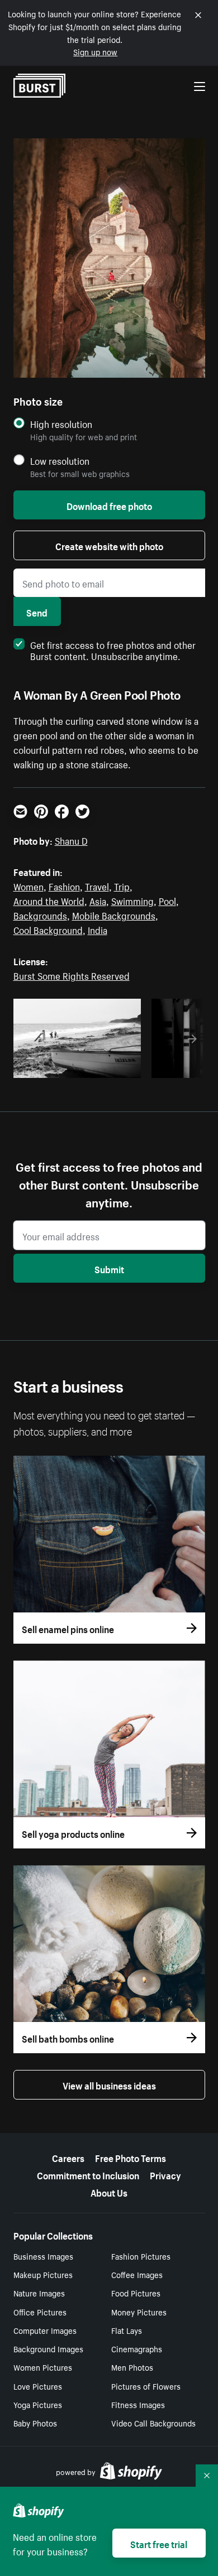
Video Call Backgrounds (153, 2423)
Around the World (49, 900)
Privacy (165, 2174)
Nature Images (39, 2293)
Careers (68, 2157)
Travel (97, 885)
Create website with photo (109, 545)
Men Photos (132, 2367)
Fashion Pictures (141, 2256)
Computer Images (45, 2330)
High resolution (61, 424)
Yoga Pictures (38, 2404)
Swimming (132, 900)
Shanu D (71, 840)
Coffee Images (137, 2274)
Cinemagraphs (137, 2348)
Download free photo (109, 505)
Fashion (64, 885)
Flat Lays (127, 2330)
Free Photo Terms (131, 2157)
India (98, 929)
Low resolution (60, 461)
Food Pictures (136, 2293)
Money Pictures (139, 2312)
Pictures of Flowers (146, 2386)
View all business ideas (109, 2084)
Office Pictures (40, 2312)
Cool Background (48, 929)
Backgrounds (40, 914)
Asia (98, 900)
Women (29, 885)
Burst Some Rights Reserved (72, 975)
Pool (167, 900)
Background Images (48, 2348)
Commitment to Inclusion (88, 2174)
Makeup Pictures (43, 2274)
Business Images (43, 2256)
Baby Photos (35, 2423)
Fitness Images (138, 2404)
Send (37, 612)
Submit (109, 1268)
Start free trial (159, 2543)
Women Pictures (43, 2367)
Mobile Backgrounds (114, 914)
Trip (122, 885)
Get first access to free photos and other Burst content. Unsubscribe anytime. (113, 649)
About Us (109, 2192)
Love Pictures (38, 2386)
